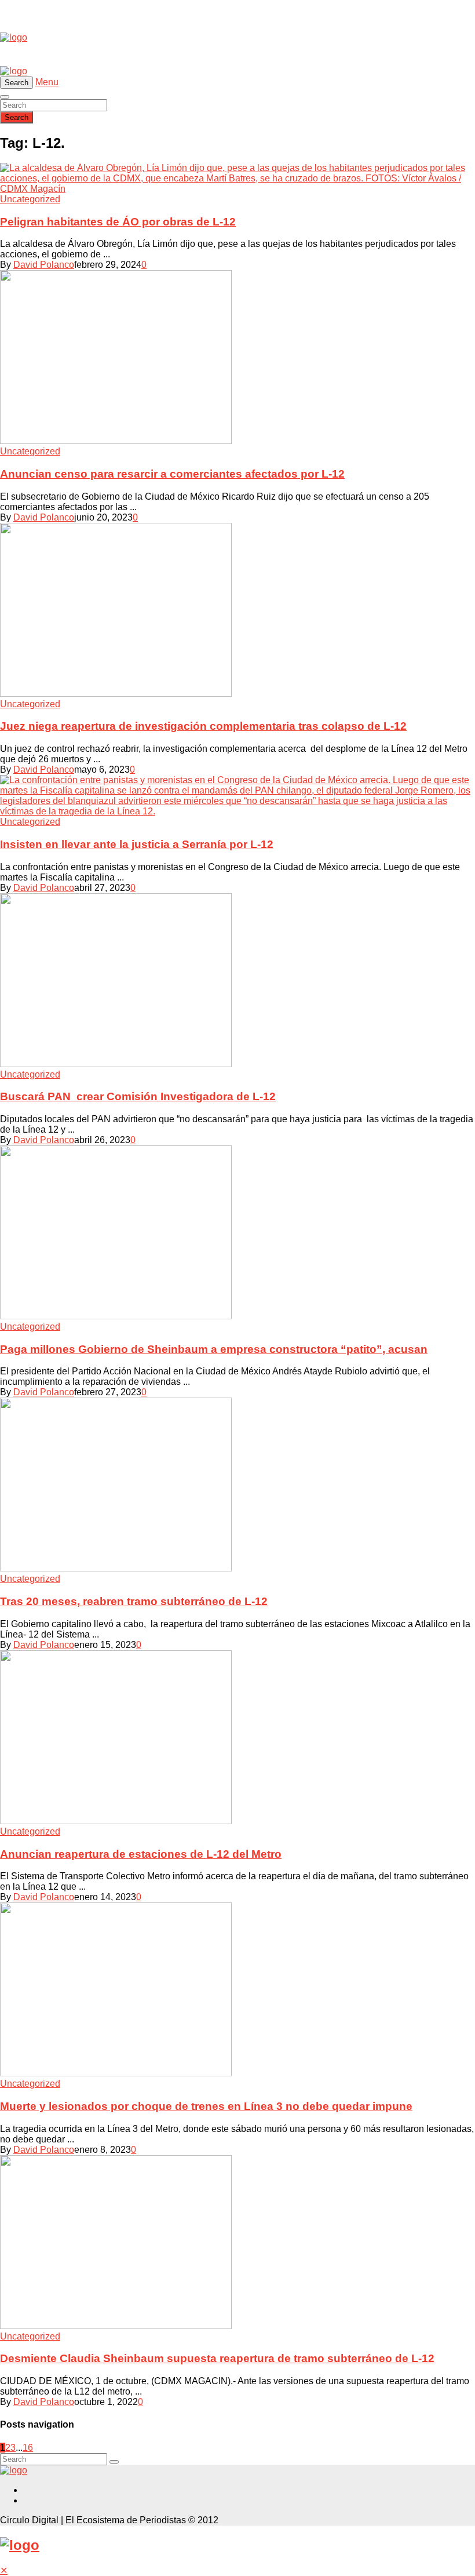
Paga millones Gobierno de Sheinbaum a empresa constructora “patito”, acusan (214, 1349)
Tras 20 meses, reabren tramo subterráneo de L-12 (134, 1601)
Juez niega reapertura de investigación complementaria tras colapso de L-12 (203, 726)
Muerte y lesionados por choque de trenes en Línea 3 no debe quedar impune (206, 2106)
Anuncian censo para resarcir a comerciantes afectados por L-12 (172, 474)
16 (28, 2448)
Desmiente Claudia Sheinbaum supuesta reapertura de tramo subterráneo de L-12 (217, 2358)
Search (17, 117)
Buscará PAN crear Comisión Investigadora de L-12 (138, 1096)
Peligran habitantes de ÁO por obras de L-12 (118, 222)
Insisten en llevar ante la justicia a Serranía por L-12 (137, 844)
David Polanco (44, 265)
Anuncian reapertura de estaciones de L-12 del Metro (141, 1854)
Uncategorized (30, 199)
